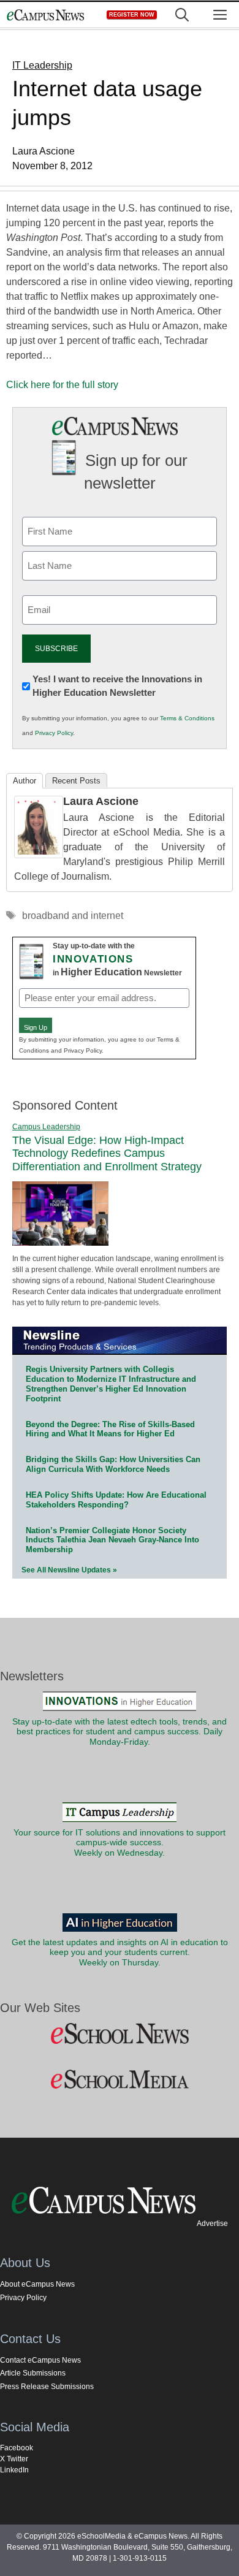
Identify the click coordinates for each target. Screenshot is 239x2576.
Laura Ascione (101, 801)
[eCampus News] (45, 15)
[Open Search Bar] (182, 15)
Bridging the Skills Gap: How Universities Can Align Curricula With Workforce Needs (113, 1464)
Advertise (212, 2224)
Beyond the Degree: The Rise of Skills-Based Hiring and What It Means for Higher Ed (110, 1429)
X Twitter (14, 2459)
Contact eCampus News (40, 2360)
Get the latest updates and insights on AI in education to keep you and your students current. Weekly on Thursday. (120, 1953)
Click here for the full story (62, 385)
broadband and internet (73, 916)
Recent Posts (76, 781)
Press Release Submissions (47, 2387)
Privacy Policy (54, 733)
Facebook (17, 2448)
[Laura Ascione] (39, 855)
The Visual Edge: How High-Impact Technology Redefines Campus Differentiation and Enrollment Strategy (107, 1153)
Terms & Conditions (187, 718)
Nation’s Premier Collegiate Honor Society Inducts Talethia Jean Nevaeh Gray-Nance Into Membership (112, 1540)
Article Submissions (33, 2373)
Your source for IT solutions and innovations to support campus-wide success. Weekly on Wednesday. (120, 1843)
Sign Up (36, 1027)
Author (25, 781)
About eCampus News (37, 2284)
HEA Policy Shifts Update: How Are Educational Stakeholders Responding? (116, 1500)
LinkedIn (14, 2470)
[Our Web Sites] (120, 2034)
